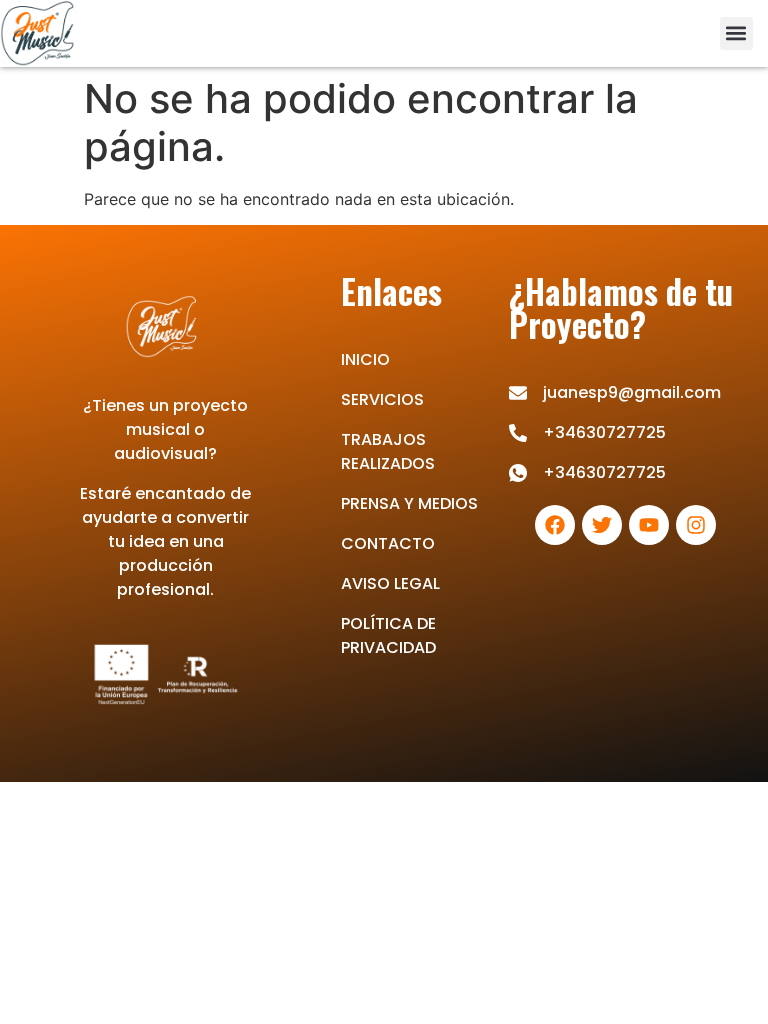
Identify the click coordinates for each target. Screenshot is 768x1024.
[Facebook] (555, 525)
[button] (736, 33)
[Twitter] (602, 525)
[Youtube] (649, 525)
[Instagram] (696, 525)
